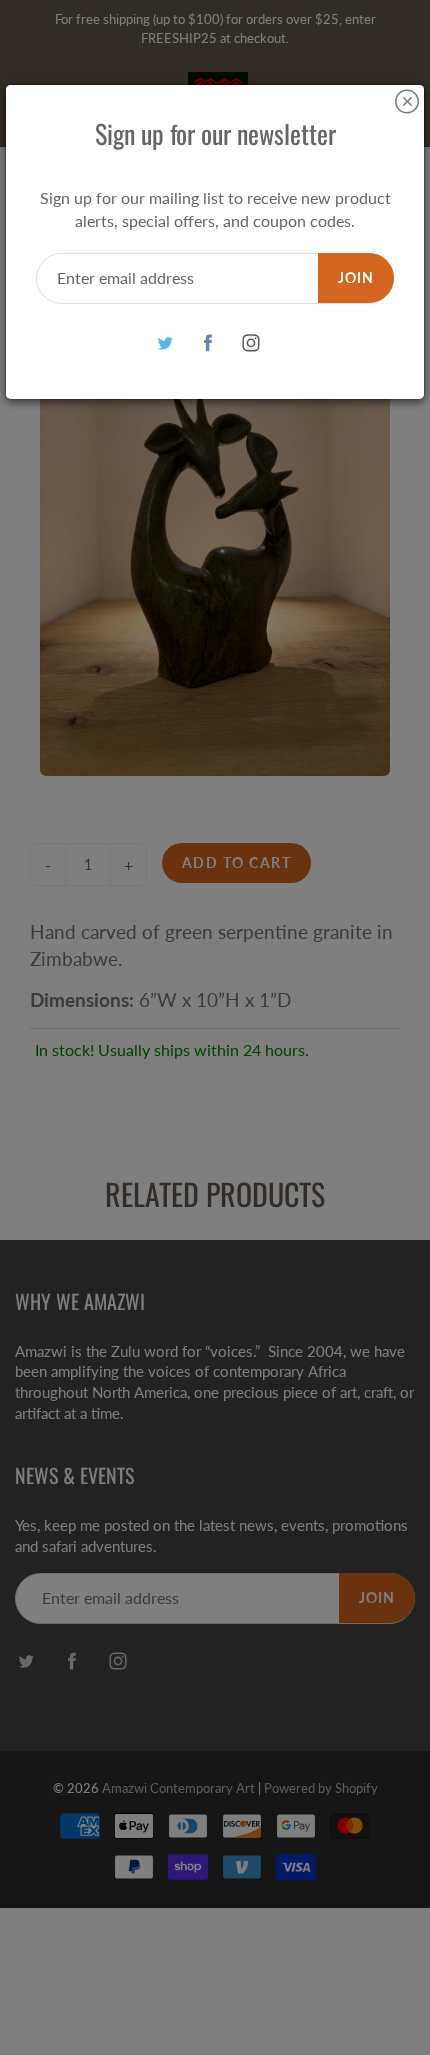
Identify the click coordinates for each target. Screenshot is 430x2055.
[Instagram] (251, 343)
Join (356, 277)
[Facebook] (208, 343)
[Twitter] (165, 343)
